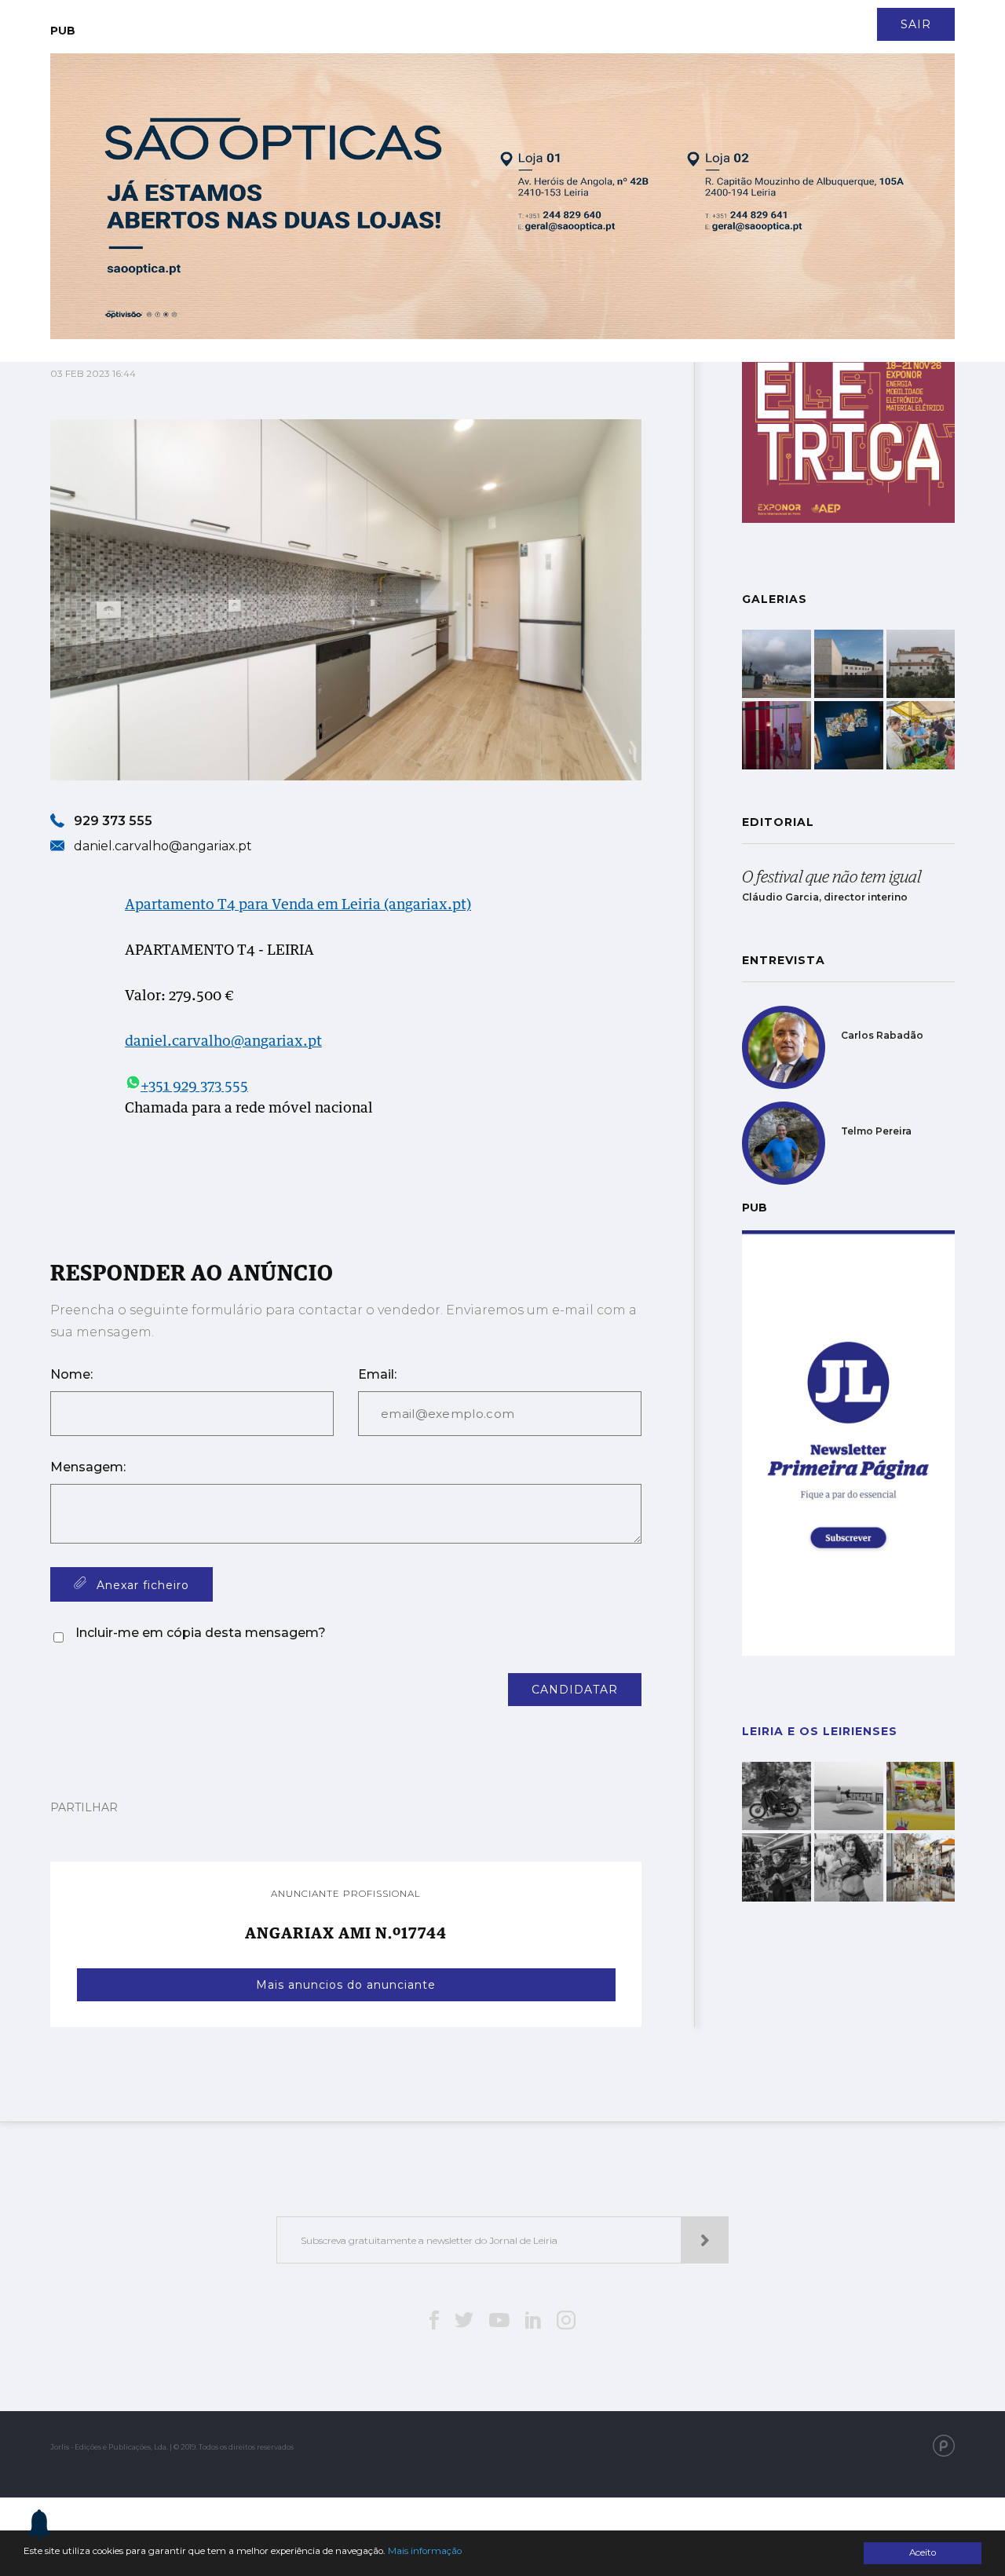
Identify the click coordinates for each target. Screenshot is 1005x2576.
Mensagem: (88, 1467)
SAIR (916, 24)
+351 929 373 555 (194, 1087)
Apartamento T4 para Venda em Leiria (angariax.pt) (298, 905)
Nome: (71, 1374)
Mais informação (425, 2551)
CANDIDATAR (575, 1690)
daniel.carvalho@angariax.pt (223, 1042)
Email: (377, 1374)
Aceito (923, 2552)
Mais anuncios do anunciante (346, 1985)
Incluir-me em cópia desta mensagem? (201, 1633)
